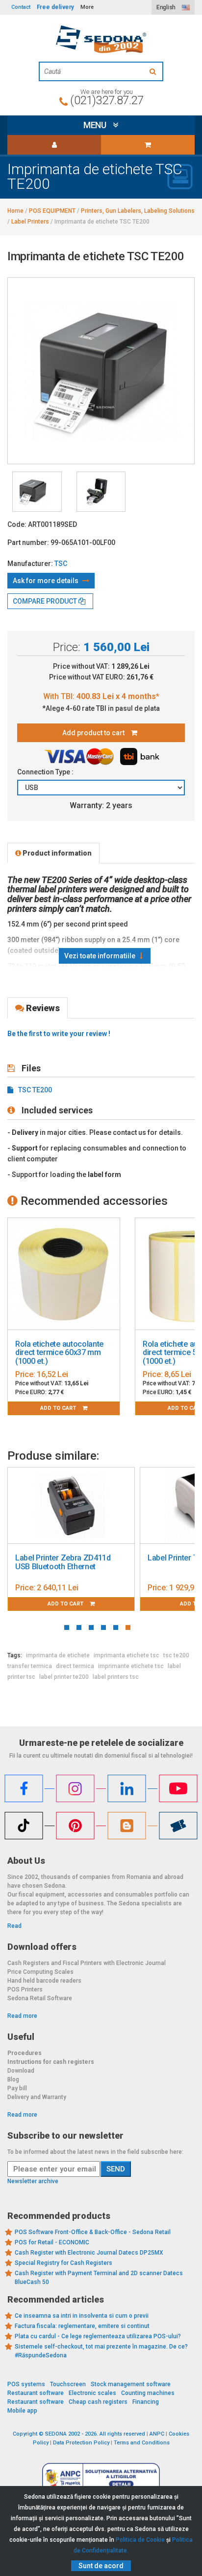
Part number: (28, 542)
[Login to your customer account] (54, 145)
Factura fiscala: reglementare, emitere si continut (82, 2326)
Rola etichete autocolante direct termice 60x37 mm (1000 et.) (59, 1353)
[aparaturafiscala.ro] (101, 39)
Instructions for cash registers (51, 2062)
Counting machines (148, 2393)
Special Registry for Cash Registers (63, 2263)
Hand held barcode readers (44, 1981)
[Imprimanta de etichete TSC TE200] (37, 492)
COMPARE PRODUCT (46, 601)
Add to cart (59, 1408)
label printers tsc (116, 1677)
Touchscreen (68, 2384)
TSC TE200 (35, 1090)
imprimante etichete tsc (131, 1666)
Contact (21, 7)
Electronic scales (92, 2393)
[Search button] (154, 71)
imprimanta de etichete (58, 1655)
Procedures (25, 2053)
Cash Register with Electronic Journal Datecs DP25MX (89, 2253)
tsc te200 (176, 1655)
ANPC (157, 2434)
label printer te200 (64, 1677)
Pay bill (17, 2088)
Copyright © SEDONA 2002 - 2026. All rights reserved (79, 2434)
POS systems (26, 2384)
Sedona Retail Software (40, 1998)
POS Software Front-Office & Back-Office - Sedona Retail (93, 2232)
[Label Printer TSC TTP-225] (131, 1506)
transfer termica (30, 1666)
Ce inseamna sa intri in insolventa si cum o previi (82, 2316)
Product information (56, 853)
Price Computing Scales (40, 1972)
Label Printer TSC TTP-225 (121, 1558)
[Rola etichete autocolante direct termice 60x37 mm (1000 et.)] (64, 1274)
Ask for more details (46, 581)
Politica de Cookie (140, 2540)
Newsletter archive (33, 2181)
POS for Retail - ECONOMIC (52, 2242)
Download (21, 2071)
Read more (22, 2016)
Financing (146, 2402)
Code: (17, 524)
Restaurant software (36, 2393)
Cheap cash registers (98, 2402)
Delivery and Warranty (37, 2097)
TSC (61, 564)
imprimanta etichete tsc (126, 1655)
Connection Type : (46, 772)
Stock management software (131, 2384)
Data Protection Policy (81, 2443)
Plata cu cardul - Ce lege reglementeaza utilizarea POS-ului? (98, 2336)
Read (14, 1926)
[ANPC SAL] (101, 2477)
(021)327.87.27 (107, 100)
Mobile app (22, 2411)
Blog (13, 2079)
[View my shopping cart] (148, 145)
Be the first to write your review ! (59, 1034)
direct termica (75, 1666)
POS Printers (25, 1989)
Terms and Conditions (142, 2443)
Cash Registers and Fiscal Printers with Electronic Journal (87, 1963)
